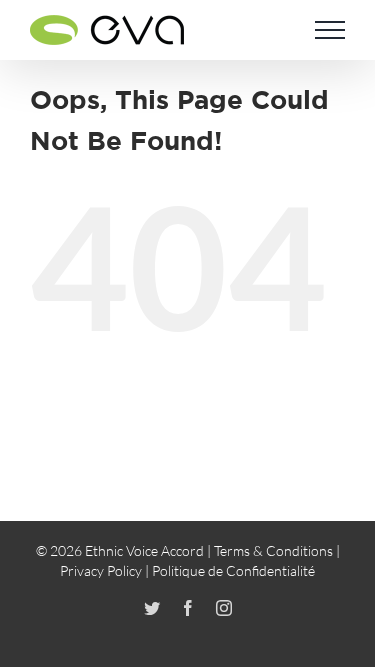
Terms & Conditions (273, 550)
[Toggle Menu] (330, 30)
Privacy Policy (101, 570)
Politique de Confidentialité (233, 570)
